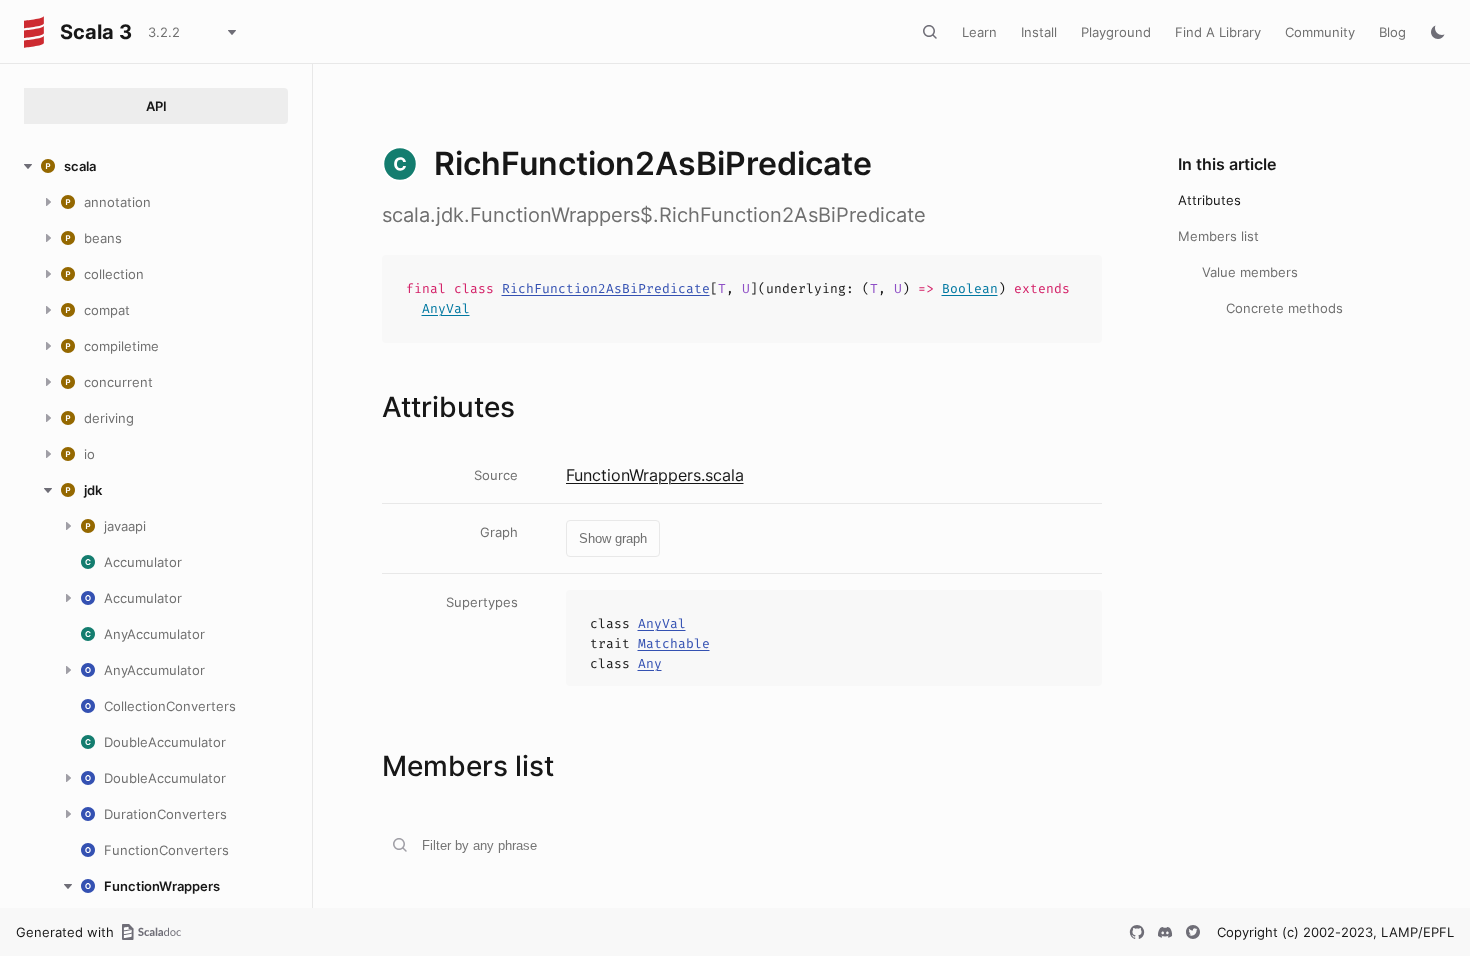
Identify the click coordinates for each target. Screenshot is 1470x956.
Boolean (970, 288)
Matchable (674, 643)
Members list (1218, 236)
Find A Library (1218, 32)
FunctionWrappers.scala (655, 475)
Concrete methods (1284, 308)
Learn (979, 32)
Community (1320, 32)
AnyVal (446, 308)
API (156, 106)
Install (1039, 32)
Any (650, 663)
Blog (1392, 32)
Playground (1116, 32)
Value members (1250, 272)
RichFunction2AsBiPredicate (606, 288)
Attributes (1209, 200)
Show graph (613, 538)
